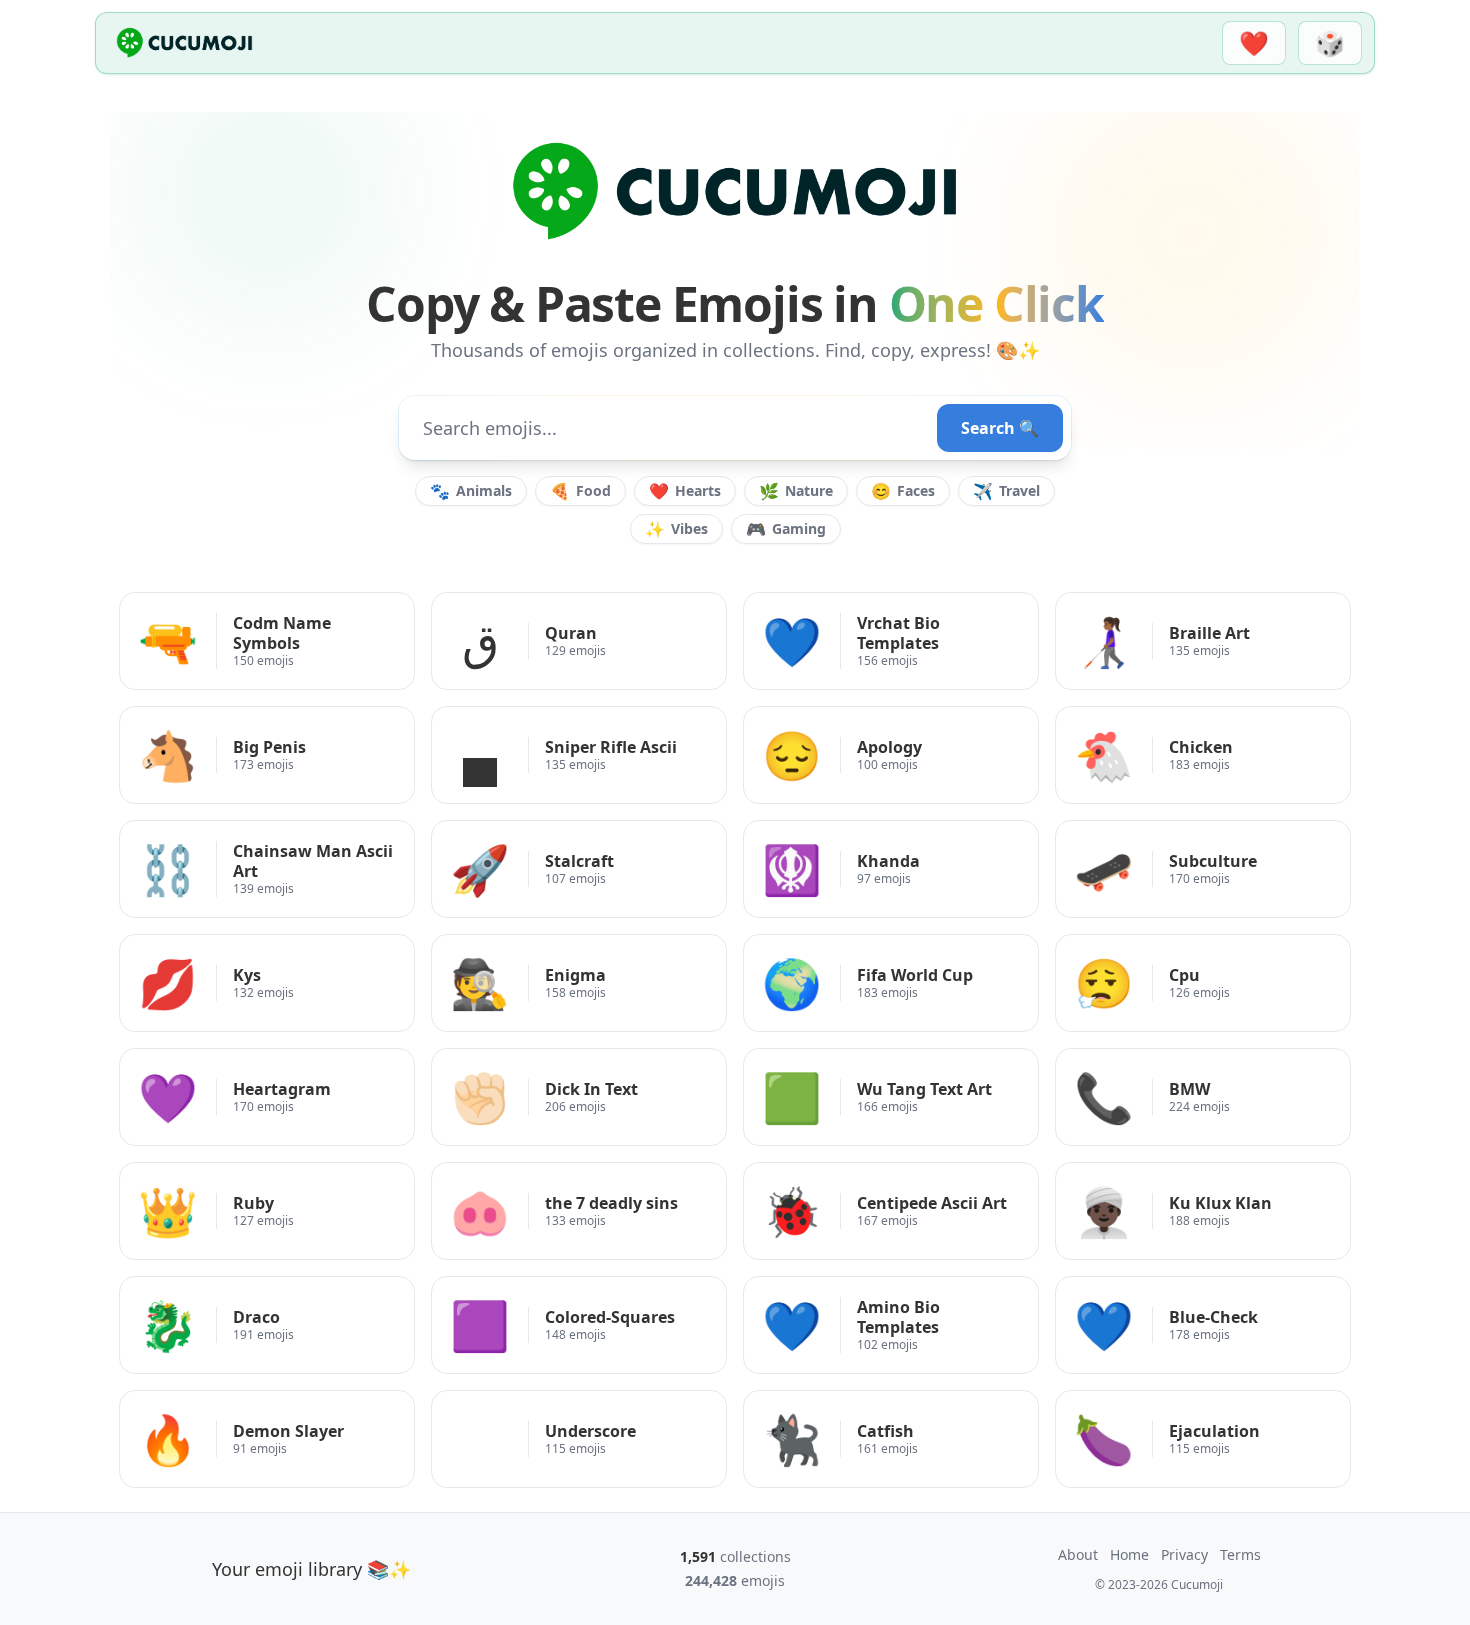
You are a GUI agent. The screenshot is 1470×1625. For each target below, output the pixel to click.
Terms (1240, 1554)
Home (1129, 1554)
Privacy (1184, 1554)
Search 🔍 (1000, 428)
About (1078, 1554)
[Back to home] (184, 43)
